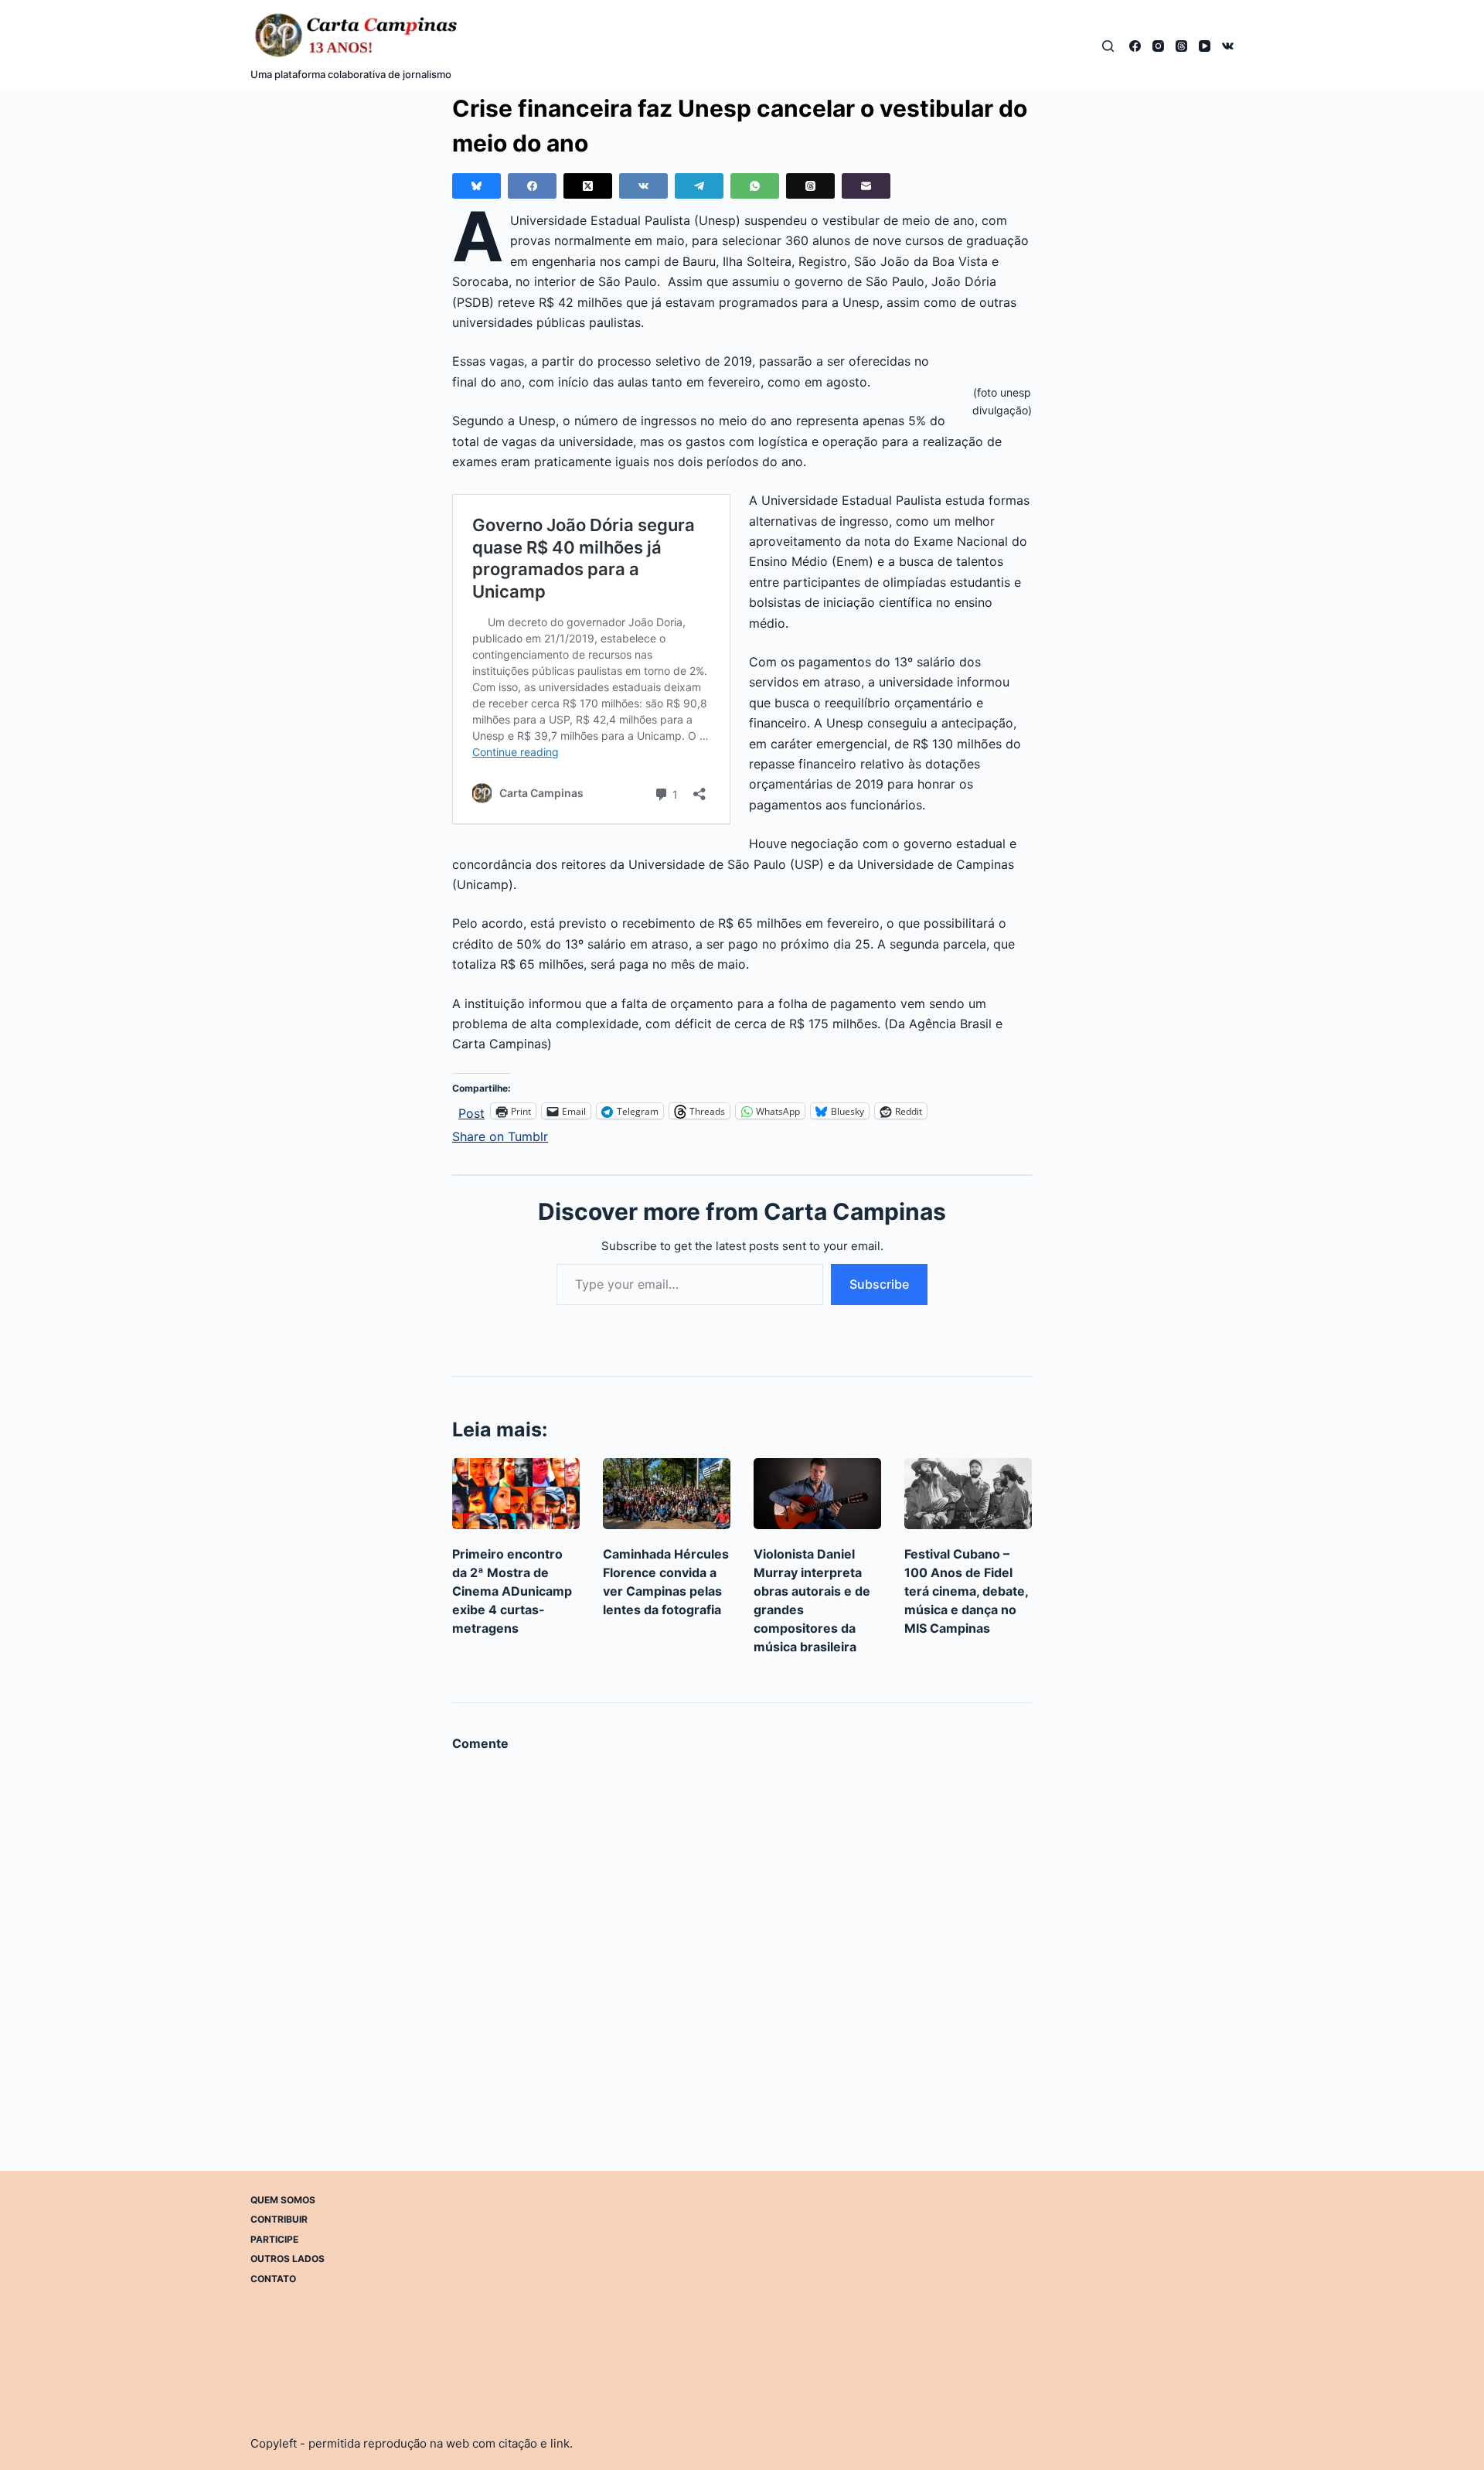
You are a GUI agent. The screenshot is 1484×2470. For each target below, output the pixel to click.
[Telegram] (699, 186)
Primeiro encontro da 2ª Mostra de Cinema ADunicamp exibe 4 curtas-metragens (512, 1591)
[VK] (1228, 46)
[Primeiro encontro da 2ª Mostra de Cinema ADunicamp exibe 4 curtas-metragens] (516, 1494)
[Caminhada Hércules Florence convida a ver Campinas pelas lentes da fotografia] (667, 1494)
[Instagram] (1158, 46)
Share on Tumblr (500, 1134)
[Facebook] (1135, 46)
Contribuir (279, 2219)
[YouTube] (1205, 46)
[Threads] (1181, 46)
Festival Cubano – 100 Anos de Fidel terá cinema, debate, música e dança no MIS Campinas (966, 1591)
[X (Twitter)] (588, 186)
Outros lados (288, 2259)
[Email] (866, 186)
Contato (273, 2279)
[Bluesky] (477, 186)
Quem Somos (283, 2200)
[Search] (1108, 46)
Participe (274, 2239)
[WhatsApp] (755, 186)
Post (471, 1111)
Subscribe (879, 1284)
